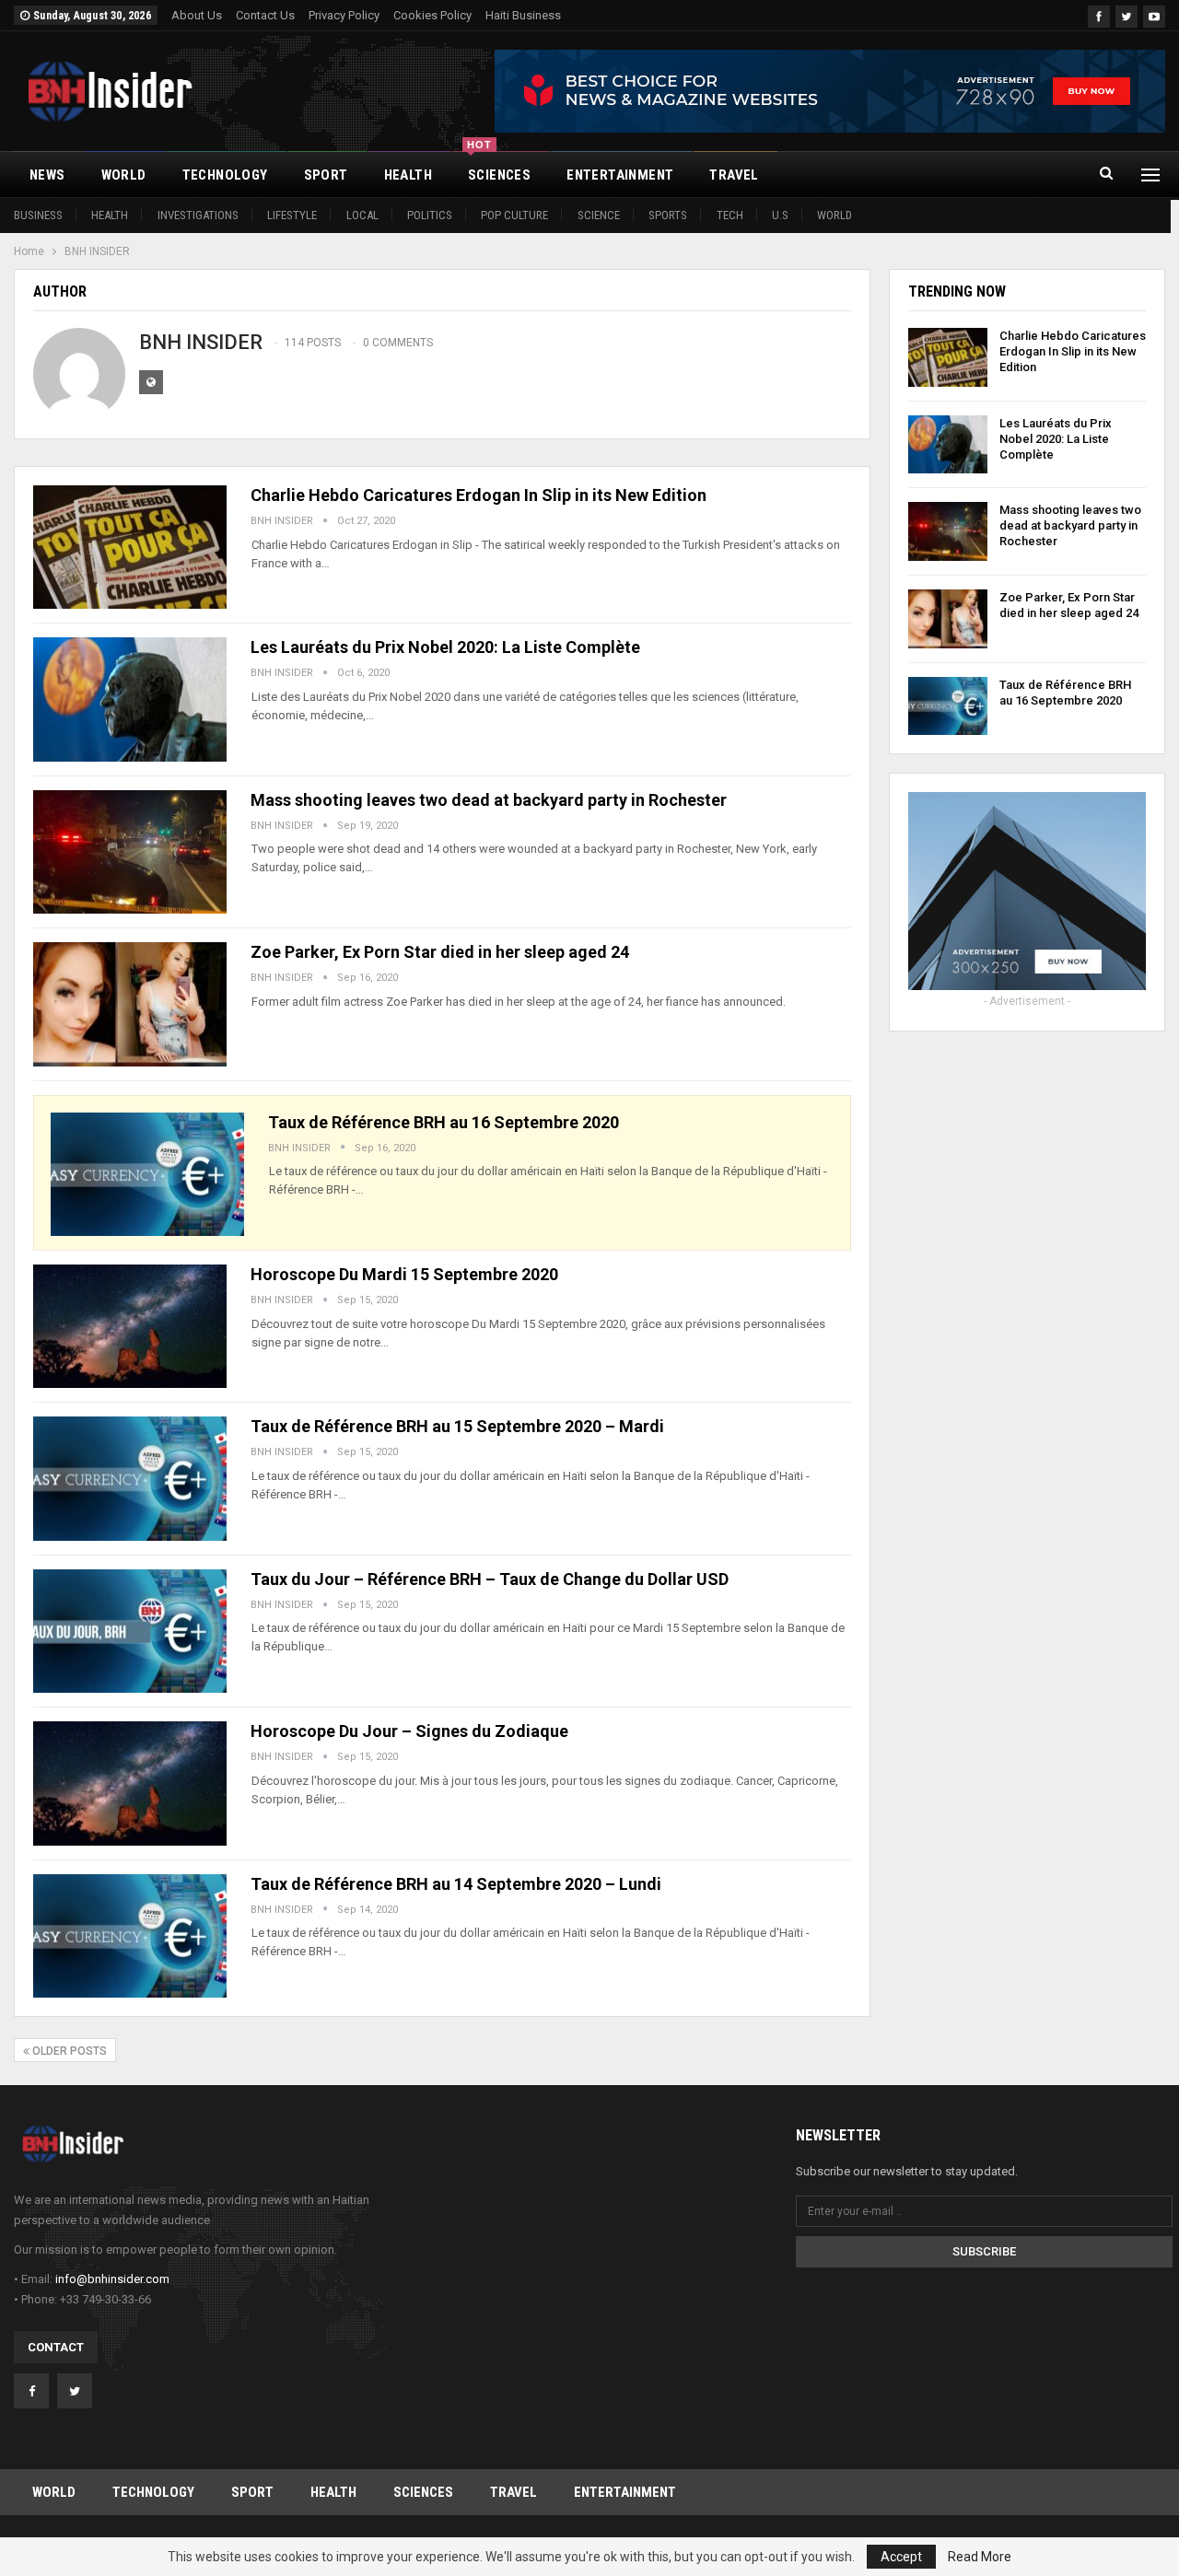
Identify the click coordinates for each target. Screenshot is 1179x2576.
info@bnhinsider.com (112, 2279)
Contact (56, 2347)
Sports (668, 215)
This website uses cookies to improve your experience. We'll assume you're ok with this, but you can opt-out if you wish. (513, 2557)
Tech (730, 215)
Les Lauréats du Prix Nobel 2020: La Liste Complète (445, 647)
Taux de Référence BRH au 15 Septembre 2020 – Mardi (457, 1426)
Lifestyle (292, 215)
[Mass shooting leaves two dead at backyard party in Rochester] (130, 852)
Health (110, 215)
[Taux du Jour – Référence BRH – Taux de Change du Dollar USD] (130, 1631)
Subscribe (984, 2251)
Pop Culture (514, 215)
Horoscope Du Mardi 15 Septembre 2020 (404, 1274)
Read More (980, 2557)
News (47, 175)
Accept (901, 2557)
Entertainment (620, 175)
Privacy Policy (344, 15)
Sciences (499, 168)
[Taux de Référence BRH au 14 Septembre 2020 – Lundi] (130, 1936)
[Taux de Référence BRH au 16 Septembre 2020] (147, 1174)
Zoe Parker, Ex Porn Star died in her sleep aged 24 (440, 952)
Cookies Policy (432, 15)
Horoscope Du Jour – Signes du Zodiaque (409, 1731)
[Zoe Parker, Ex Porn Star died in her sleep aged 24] (130, 1004)
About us (197, 15)
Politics (430, 215)
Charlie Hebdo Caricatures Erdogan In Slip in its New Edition (479, 495)
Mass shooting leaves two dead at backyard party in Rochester (489, 800)
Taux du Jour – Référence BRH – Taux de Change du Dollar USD (490, 1579)
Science (599, 215)
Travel (734, 175)
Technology (225, 175)
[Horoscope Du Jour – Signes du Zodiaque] (130, 1783)
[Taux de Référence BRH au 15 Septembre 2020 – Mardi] (130, 1478)
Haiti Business (523, 15)
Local (362, 215)
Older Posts (68, 2051)
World (835, 215)
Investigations (198, 215)
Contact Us (265, 15)
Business (38, 215)
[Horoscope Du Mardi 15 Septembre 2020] (130, 1326)
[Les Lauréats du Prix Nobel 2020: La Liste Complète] (130, 699)
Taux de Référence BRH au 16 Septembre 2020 (444, 1122)
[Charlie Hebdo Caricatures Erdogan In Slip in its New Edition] (130, 547)
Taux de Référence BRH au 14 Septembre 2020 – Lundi (456, 1884)
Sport (326, 175)
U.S (780, 215)
